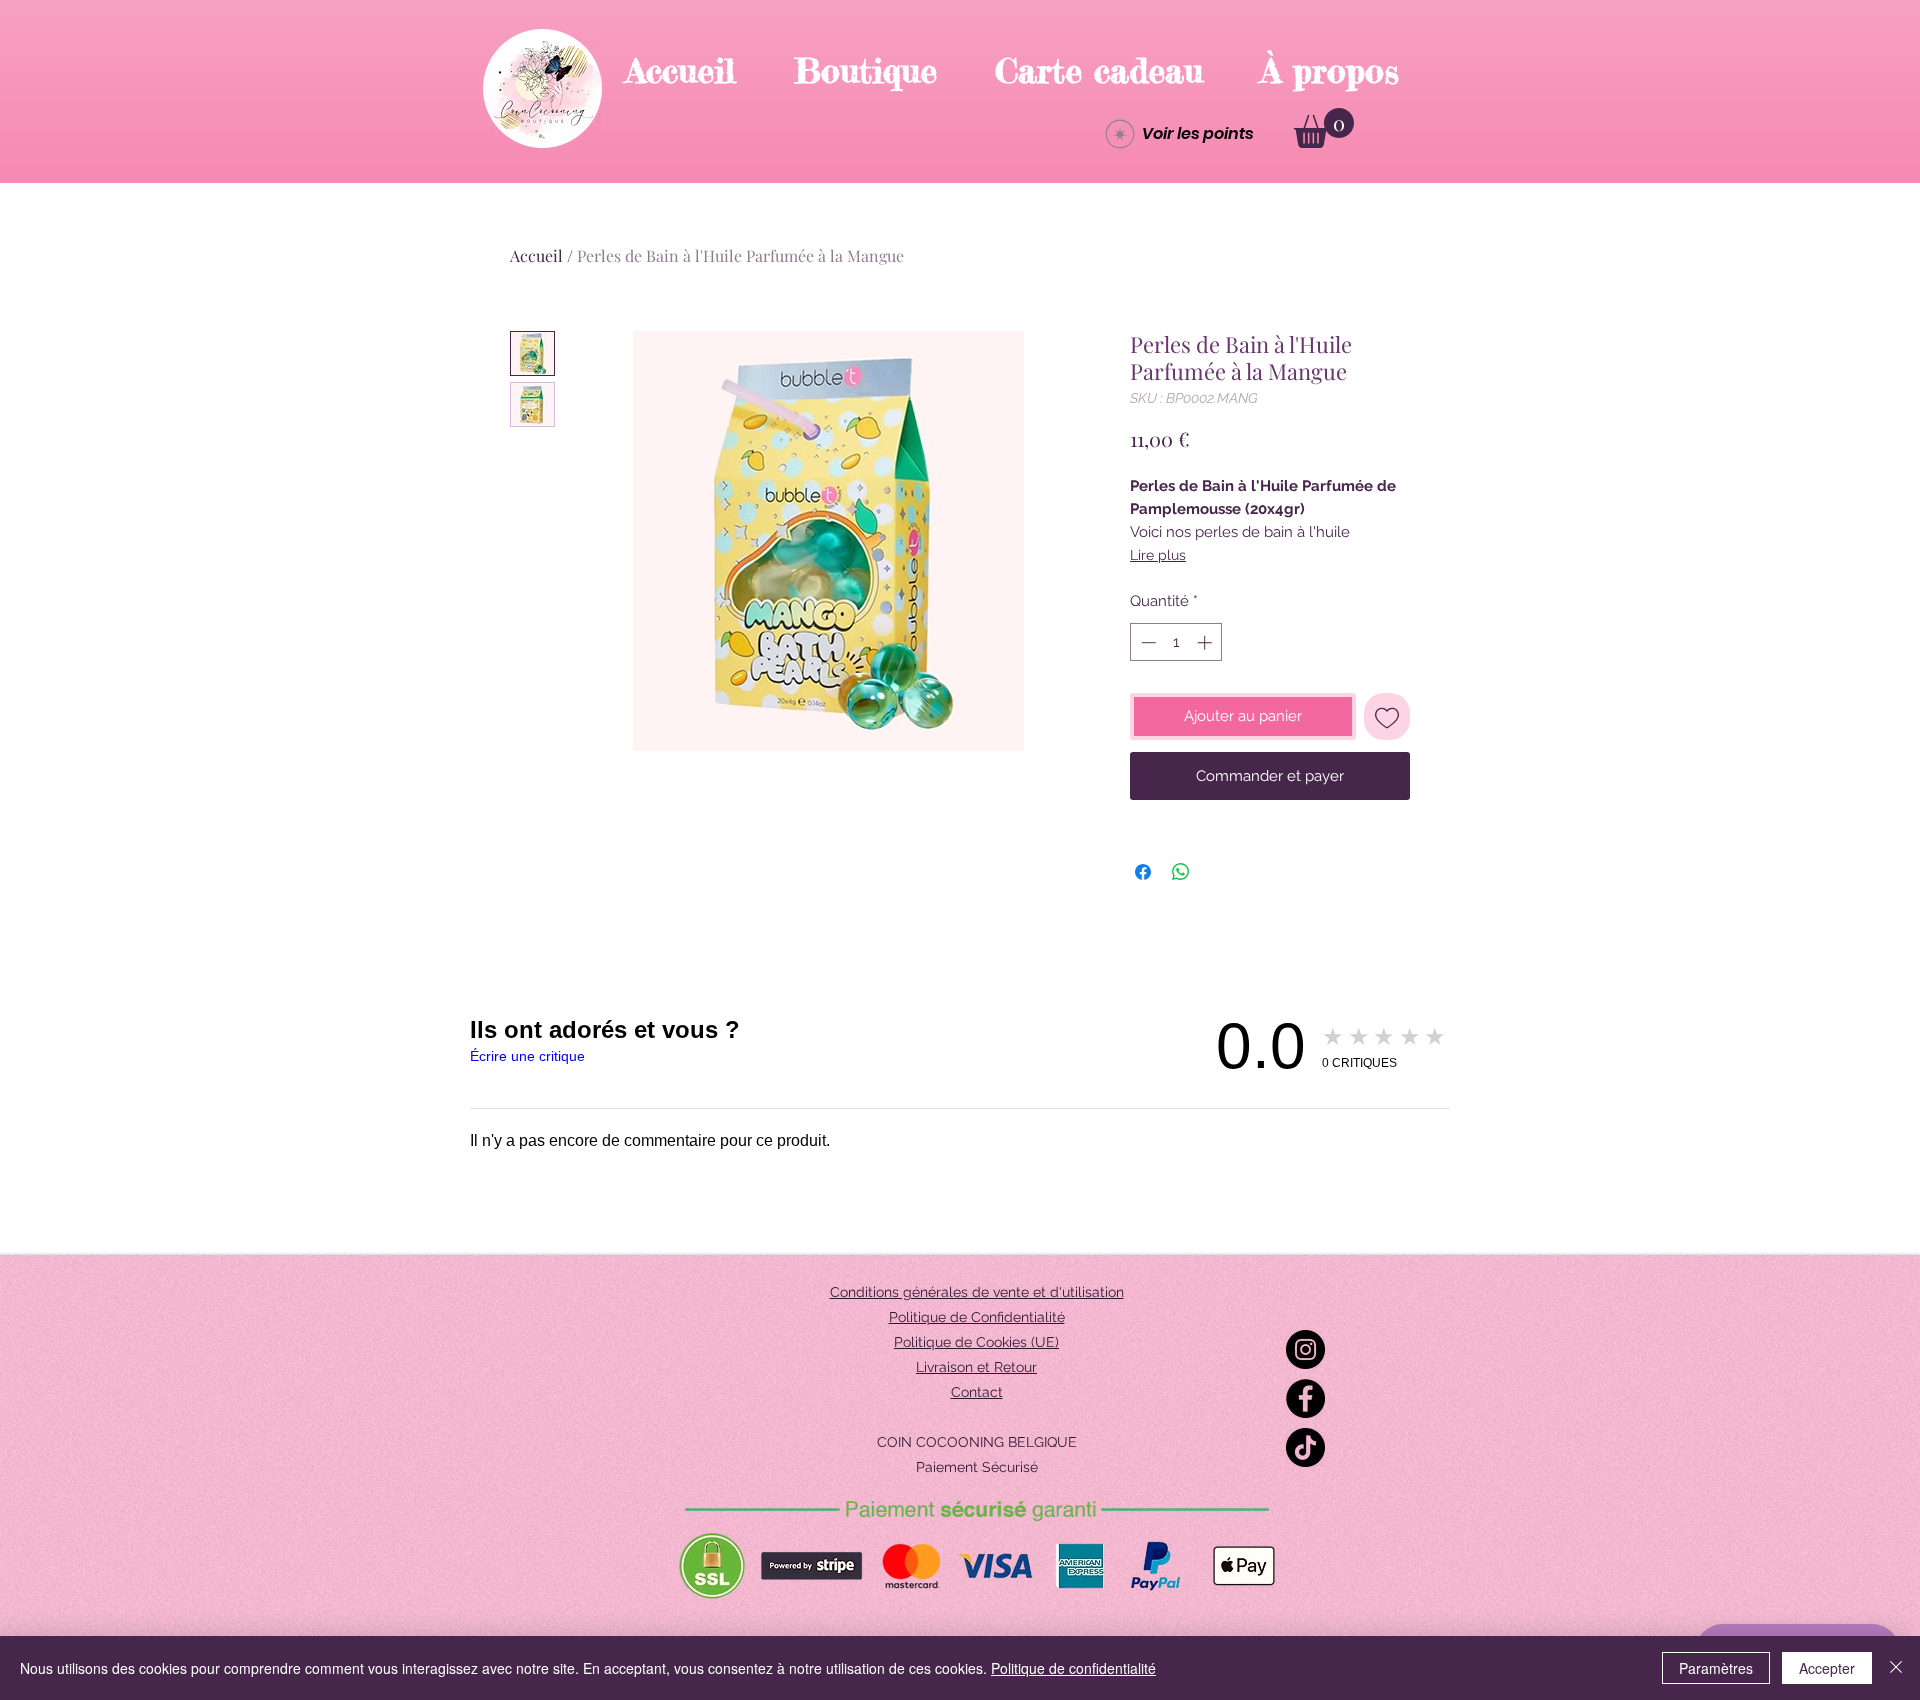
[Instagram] (1305, 1349)
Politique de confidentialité (1073, 1668)
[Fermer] (1896, 1668)
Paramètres (1716, 1668)
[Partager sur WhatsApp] (1181, 872)
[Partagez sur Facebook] (1143, 872)
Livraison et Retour (976, 1367)
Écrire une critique (527, 1056)
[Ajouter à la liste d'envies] (1387, 716)
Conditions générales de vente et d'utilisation (977, 1292)
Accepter (1827, 1668)
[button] (1324, 128)
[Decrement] (1146, 642)
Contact (977, 1392)
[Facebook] (1305, 1398)
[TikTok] (1305, 1447)
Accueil (536, 255)
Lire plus (1158, 555)
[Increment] (1206, 642)
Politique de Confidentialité (977, 1317)
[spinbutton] (1176, 642)
